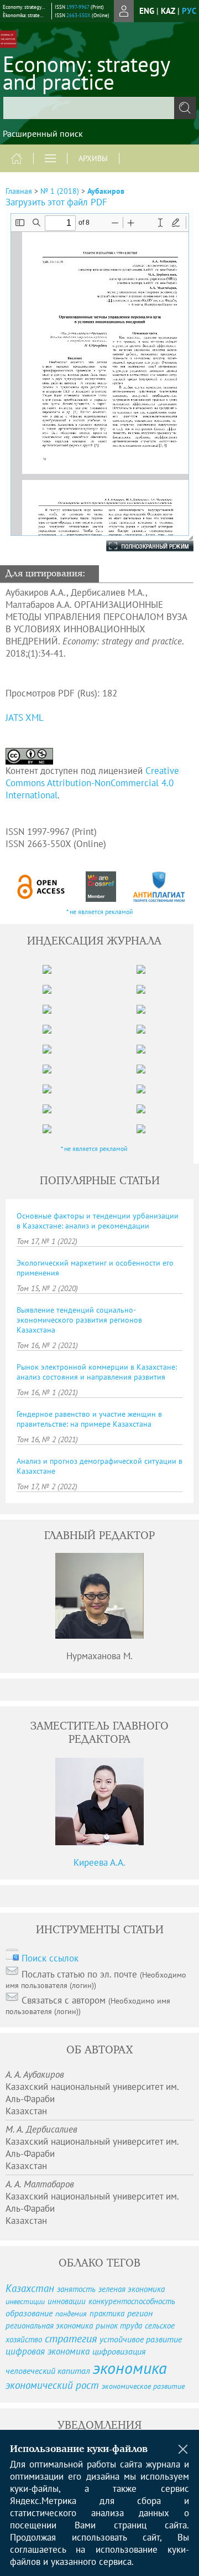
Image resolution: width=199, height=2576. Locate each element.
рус (189, 11)
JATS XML (25, 717)
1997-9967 (78, 7)
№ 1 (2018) (60, 191)
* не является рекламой (100, 912)
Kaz (168, 11)
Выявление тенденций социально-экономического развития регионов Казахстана (79, 1320)
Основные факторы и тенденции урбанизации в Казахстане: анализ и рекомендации (98, 1221)
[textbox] (99, 108)
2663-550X (78, 15)
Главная (19, 191)
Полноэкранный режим (139, 546)
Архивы (93, 158)
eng (147, 11)
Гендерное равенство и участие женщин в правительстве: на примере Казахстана (89, 1419)
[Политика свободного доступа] (41, 887)
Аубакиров (106, 191)
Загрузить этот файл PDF (56, 202)
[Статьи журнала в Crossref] (101, 887)
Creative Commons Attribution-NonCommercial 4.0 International (92, 783)
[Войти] (124, 11)
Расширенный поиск (43, 133)
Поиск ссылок (50, 1958)
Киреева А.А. (99, 1862)
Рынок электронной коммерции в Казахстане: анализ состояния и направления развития (97, 1372)
